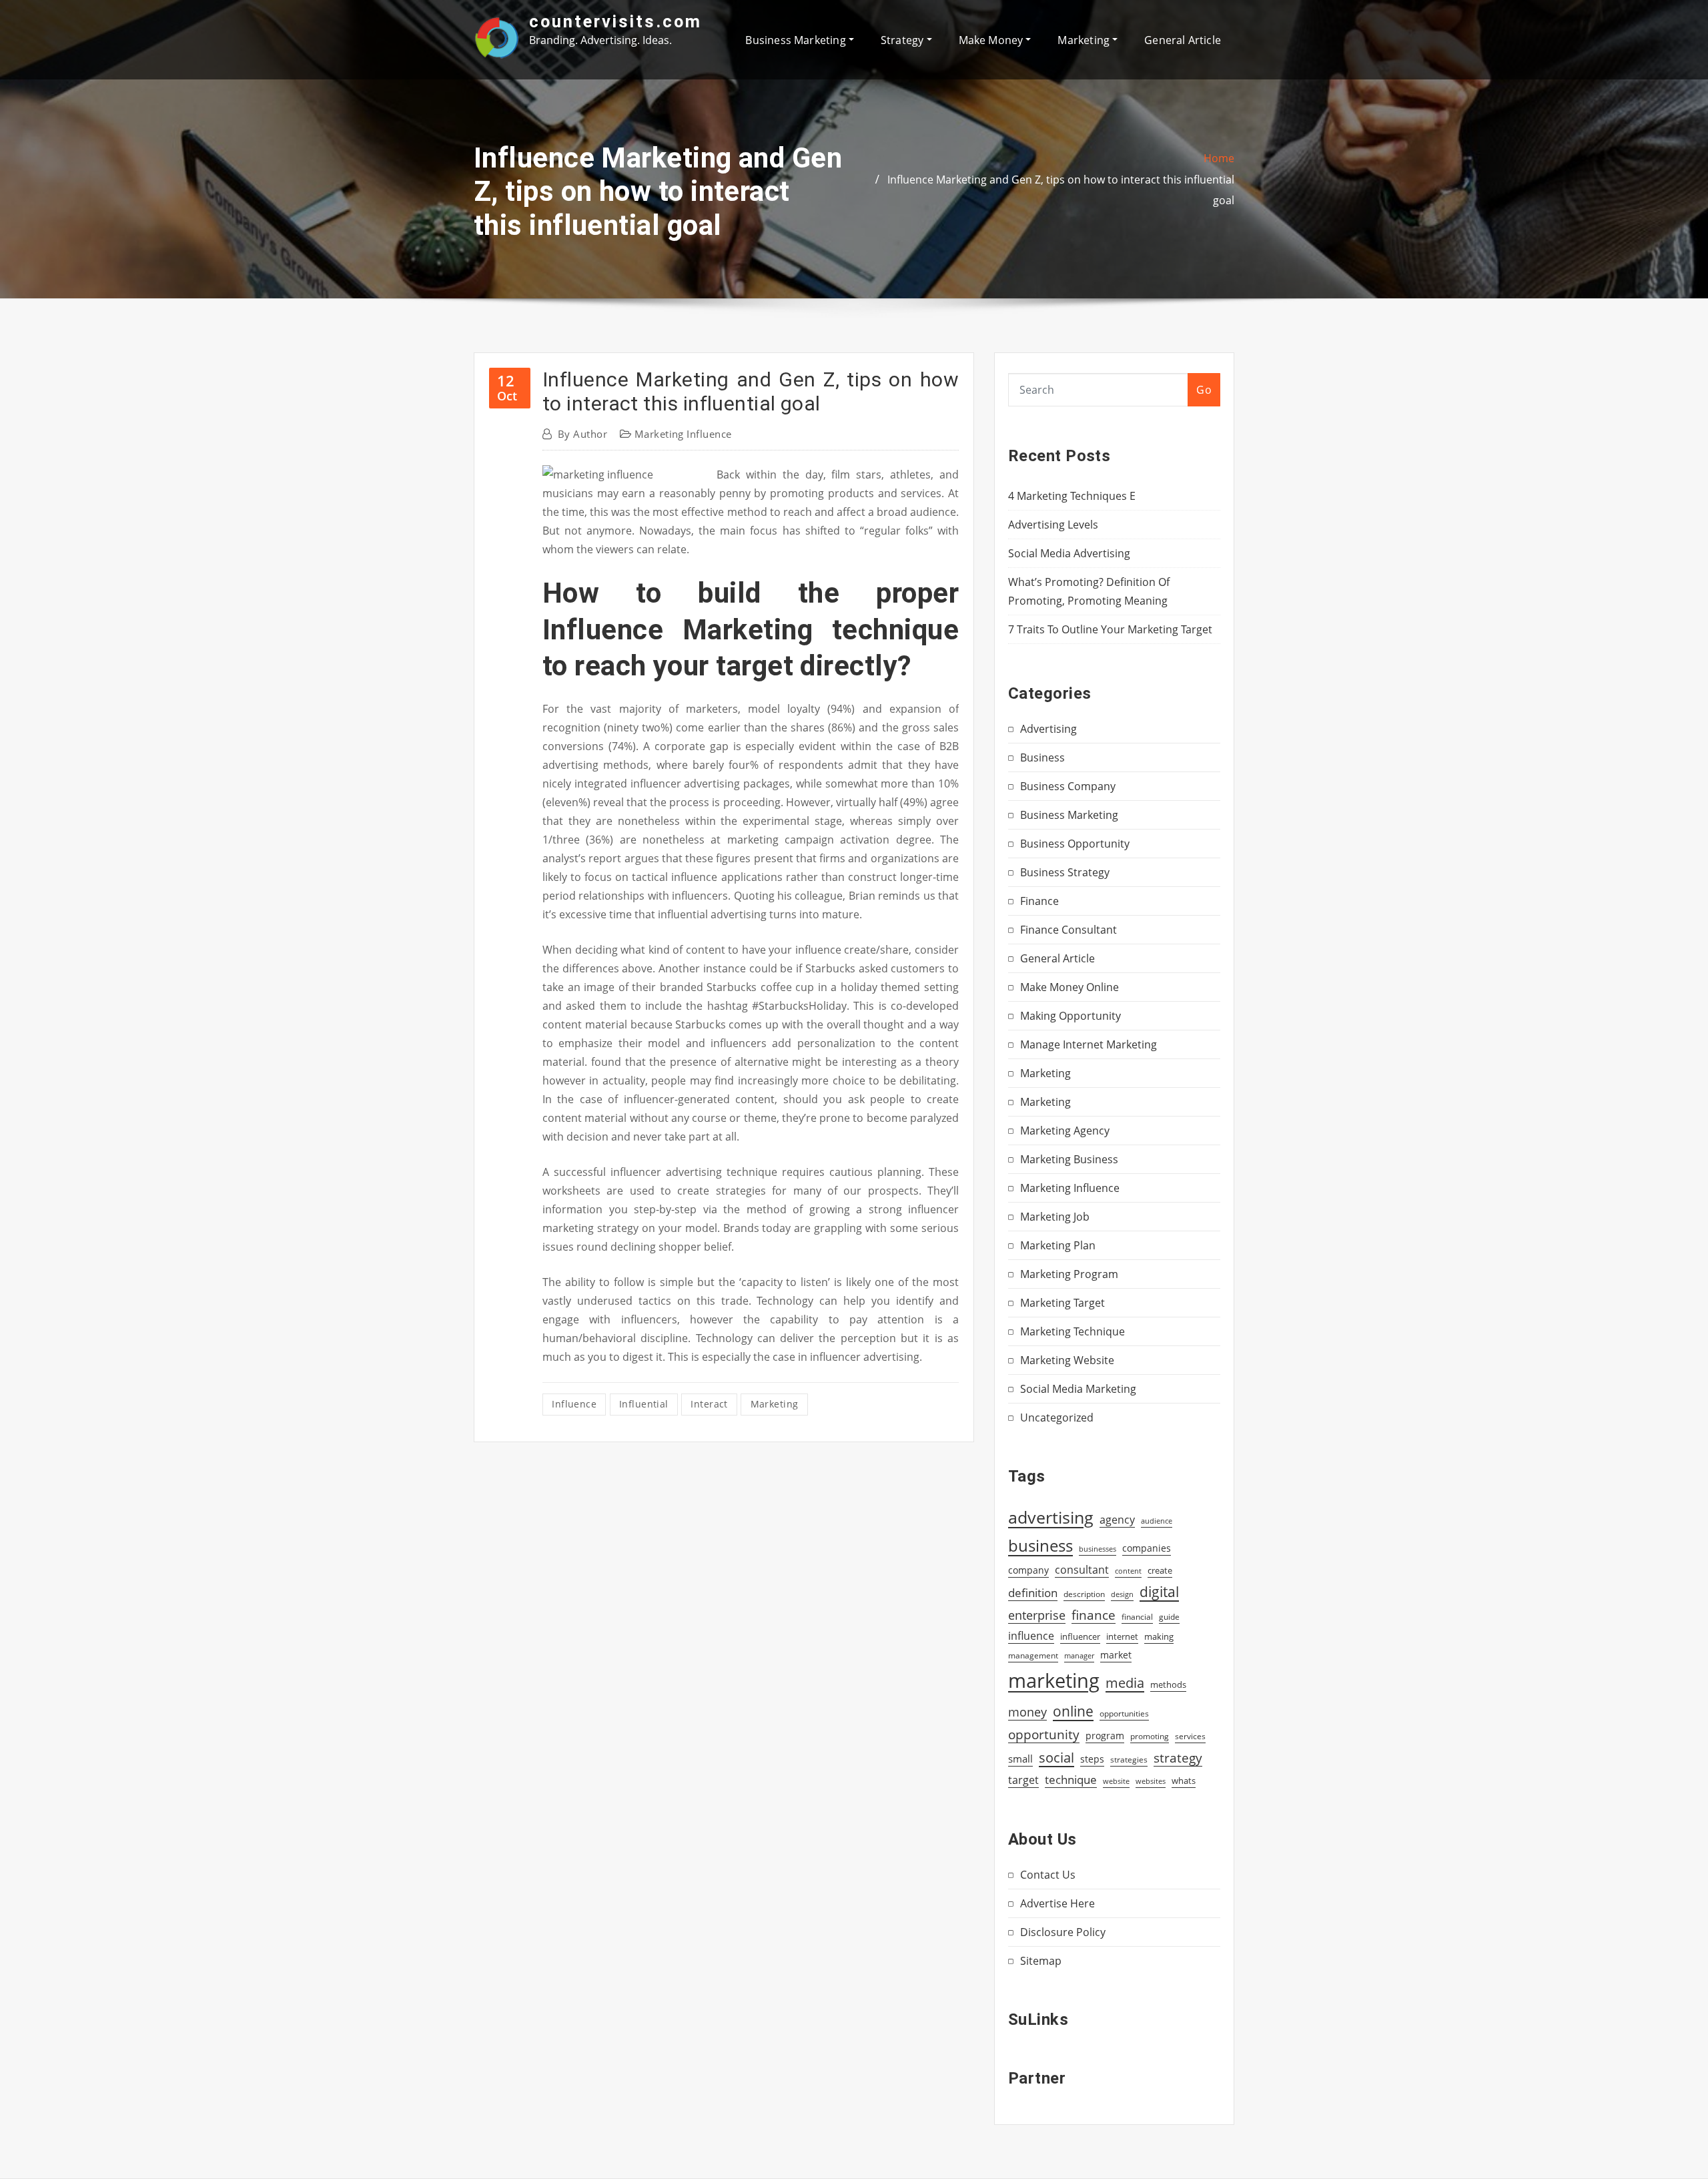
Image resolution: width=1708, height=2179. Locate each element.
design (1122, 1594)
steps (1092, 1759)
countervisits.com (615, 21)
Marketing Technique (1073, 1331)
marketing (775, 1404)
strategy (1178, 1758)
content (1128, 1571)
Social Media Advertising (1069, 553)
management (1033, 1655)
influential (644, 1404)
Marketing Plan (1058, 1245)
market (1116, 1655)
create (1160, 1570)
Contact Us (1048, 1875)
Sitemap (1041, 1961)
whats (1184, 1781)
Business (1042, 757)
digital (1159, 1591)
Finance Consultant (1069, 930)
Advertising (1048, 729)
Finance (1039, 901)
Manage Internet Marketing (1089, 1044)
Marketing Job (1055, 1217)
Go (1204, 390)
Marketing (1085, 40)
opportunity (1044, 1734)
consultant (1082, 1570)
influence (574, 1404)
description (1084, 1594)
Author (582, 434)
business (1040, 1545)
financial (1137, 1617)
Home (1219, 158)
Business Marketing (797, 40)
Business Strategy (1065, 872)
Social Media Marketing (1078, 1389)
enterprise (1037, 1615)
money (1027, 1712)
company (1028, 1570)
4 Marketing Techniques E (1072, 496)
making (1159, 1636)
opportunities (1124, 1713)
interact (709, 1404)
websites (1151, 1781)
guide (1169, 1617)
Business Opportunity (1075, 844)
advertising (1051, 1517)
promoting (1150, 1736)
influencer (1080, 1636)
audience (1157, 1521)
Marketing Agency (1065, 1131)
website (1116, 1781)
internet (1122, 1636)
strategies (1129, 1759)
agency (1117, 1520)
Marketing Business (1069, 1159)
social (1056, 1757)
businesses (1098, 1549)
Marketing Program (1069, 1274)
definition (1033, 1593)
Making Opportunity (1071, 1016)
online (1073, 1711)
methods (1168, 1684)
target (1023, 1780)
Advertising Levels (1053, 525)
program (1105, 1736)
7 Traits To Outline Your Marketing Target (1110, 629)
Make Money (992, 40)
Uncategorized (1057, 1418)
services (1190, 1736)
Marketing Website (1067, 1360)
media (1125, 1682)
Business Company (1068, 786)
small (1020, 1759)
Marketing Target (1062, 1303)
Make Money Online (1070, 987)
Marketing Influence (683, 434)
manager (1079, 1656)
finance (1094, 1615)
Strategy (904, 40)
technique (1071, 1779)
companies (1147, 1548)
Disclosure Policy (1063, 1932)
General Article (1183, 40)
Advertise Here (1057, 1903)
